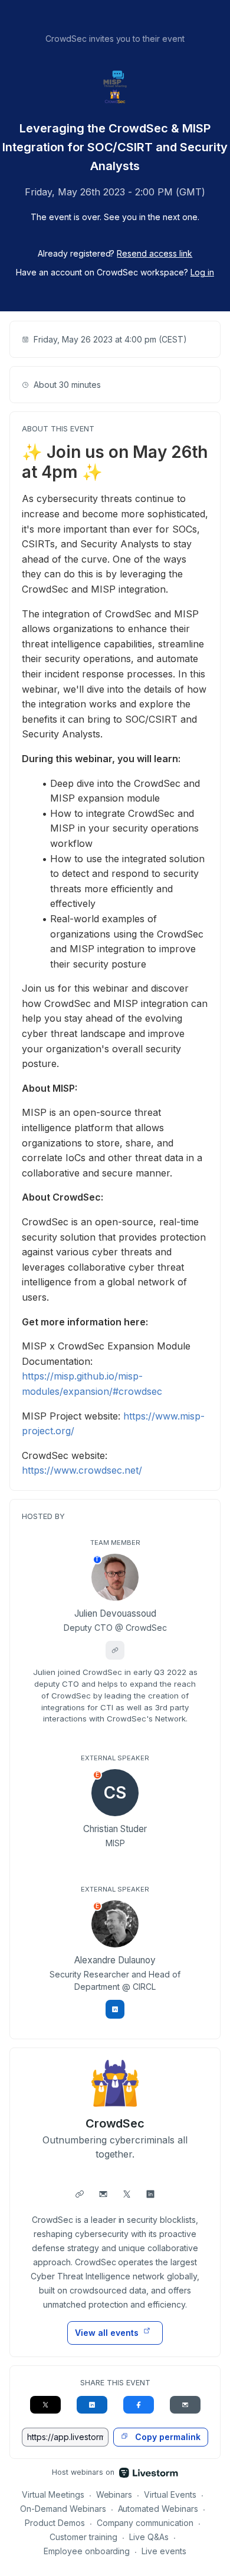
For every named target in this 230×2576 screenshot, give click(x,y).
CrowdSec (115, 2123)
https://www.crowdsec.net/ (82, 1470)
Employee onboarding (87, 2551)
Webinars (114, 2494)
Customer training (83, 2537)
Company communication (145, 2523)
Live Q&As (149, 2537)
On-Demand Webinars (63, 2509)
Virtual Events (170, 2494)
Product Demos (55, 2523)
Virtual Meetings (53, 2494)
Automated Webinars (158, 2509)
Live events (164, 2551)
